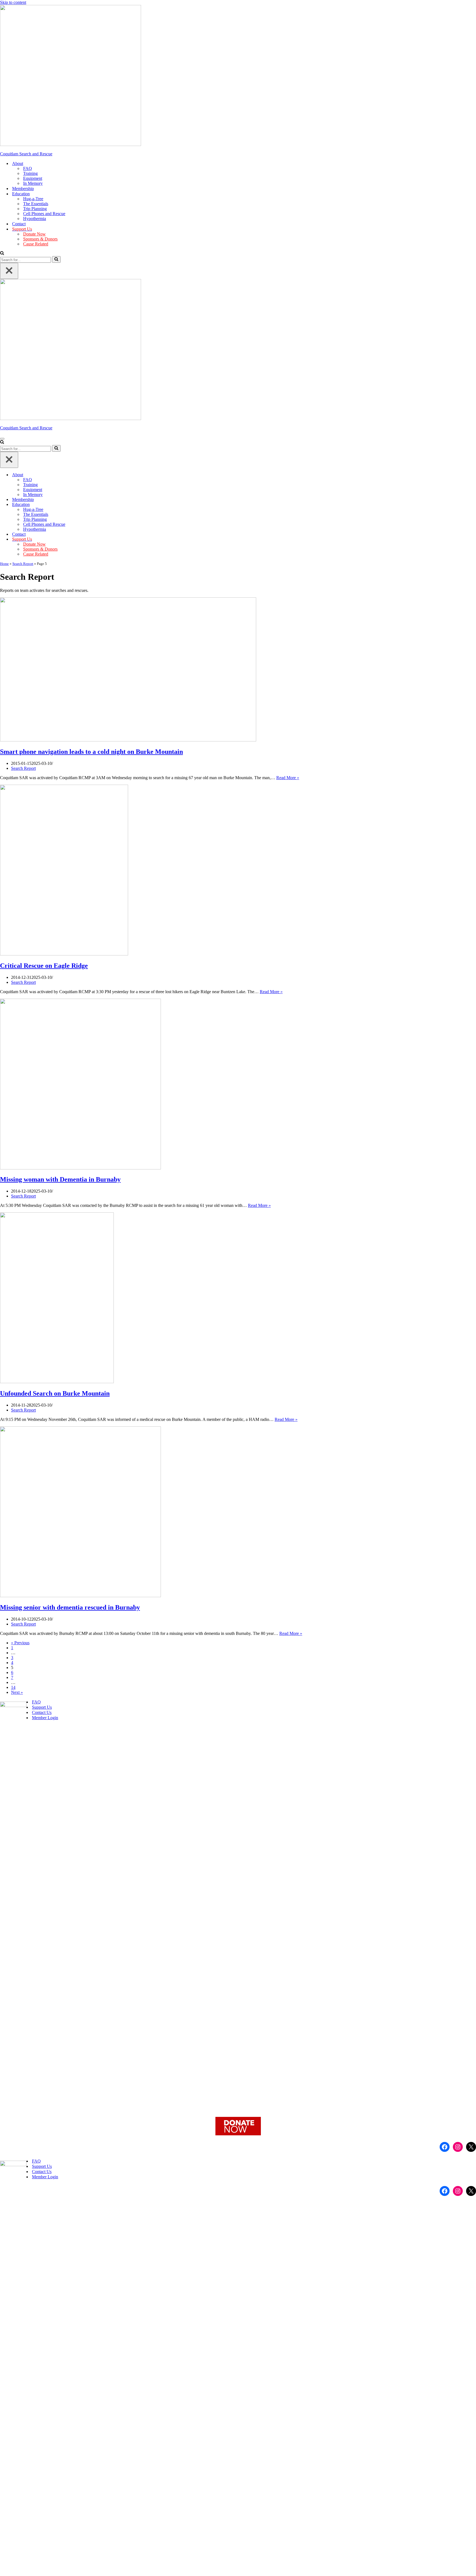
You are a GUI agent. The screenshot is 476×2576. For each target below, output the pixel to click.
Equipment (33, 178)
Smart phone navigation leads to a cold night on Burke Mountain (91, 752)
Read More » (288, 778)
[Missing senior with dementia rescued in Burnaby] (80, 1596)
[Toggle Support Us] (473, 539)
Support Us (42, 1707)
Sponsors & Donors (40, 239)
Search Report (23, 564)
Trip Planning (35, 209)
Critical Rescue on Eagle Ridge (44, 966)
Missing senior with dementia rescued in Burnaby (70, 1607)
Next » (17, 1692)
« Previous (20, 1643)
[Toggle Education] (473, 505)
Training (30, 173)
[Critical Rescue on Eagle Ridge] (64, 954)
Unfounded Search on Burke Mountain (55, 1393)
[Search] (2, 254)
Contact (19, 224)
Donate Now (34, 234)
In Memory (33, 183)
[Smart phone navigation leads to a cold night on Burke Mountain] (128, 740)
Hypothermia (35, 219)
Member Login (45, 1718)
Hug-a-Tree (33, 199)
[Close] (9, 271)
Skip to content (13, 2)
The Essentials (36, 204)
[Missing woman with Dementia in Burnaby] (80, 1168)
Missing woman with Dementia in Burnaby (60, 1179)
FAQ (28, 168)
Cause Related (36, 244)
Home (4, 564)
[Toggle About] (473, 475)
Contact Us (42, 1712)
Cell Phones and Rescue (44, 214)
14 (13, 1687)
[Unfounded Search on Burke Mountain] (57, 1382)
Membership (23, 189)
